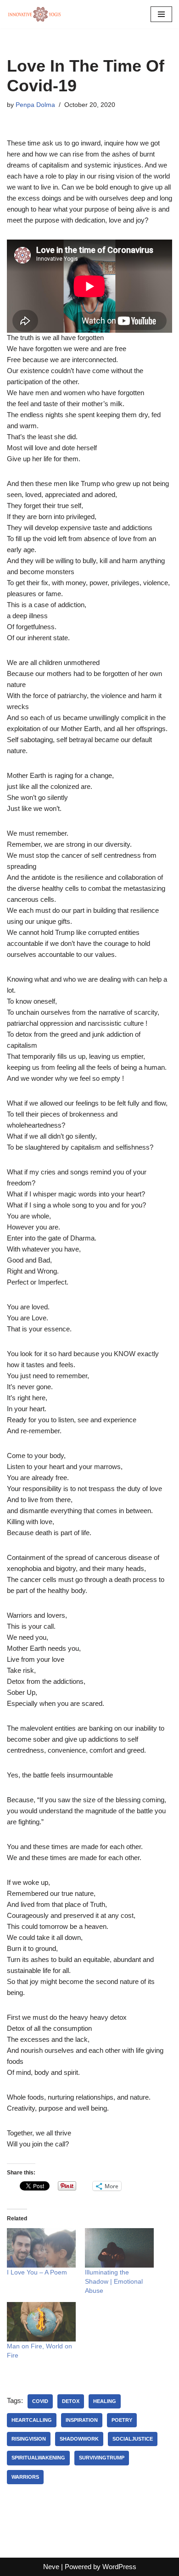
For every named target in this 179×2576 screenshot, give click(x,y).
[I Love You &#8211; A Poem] (41, 2248)
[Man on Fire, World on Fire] (41, 2322)
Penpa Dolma (35, 105)
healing (105, 2401)
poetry (122, 2420)
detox (71, 2401)
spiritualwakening (38, 2458)
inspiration (82, 2420)
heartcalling (32, 2420)
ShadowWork (79, 2439)
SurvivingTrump (102, 2458)
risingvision (29, 2439)
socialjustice (133, 2439)
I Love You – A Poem (37, 2272)
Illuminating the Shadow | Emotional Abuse (114, 2281)
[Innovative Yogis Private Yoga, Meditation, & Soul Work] (34, 14)
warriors (25, 2477)
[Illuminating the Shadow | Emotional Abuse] (119, 2248)
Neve (51, 2567)
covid (40, 2401)
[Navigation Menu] (161, 14)
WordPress (119, 2567)
